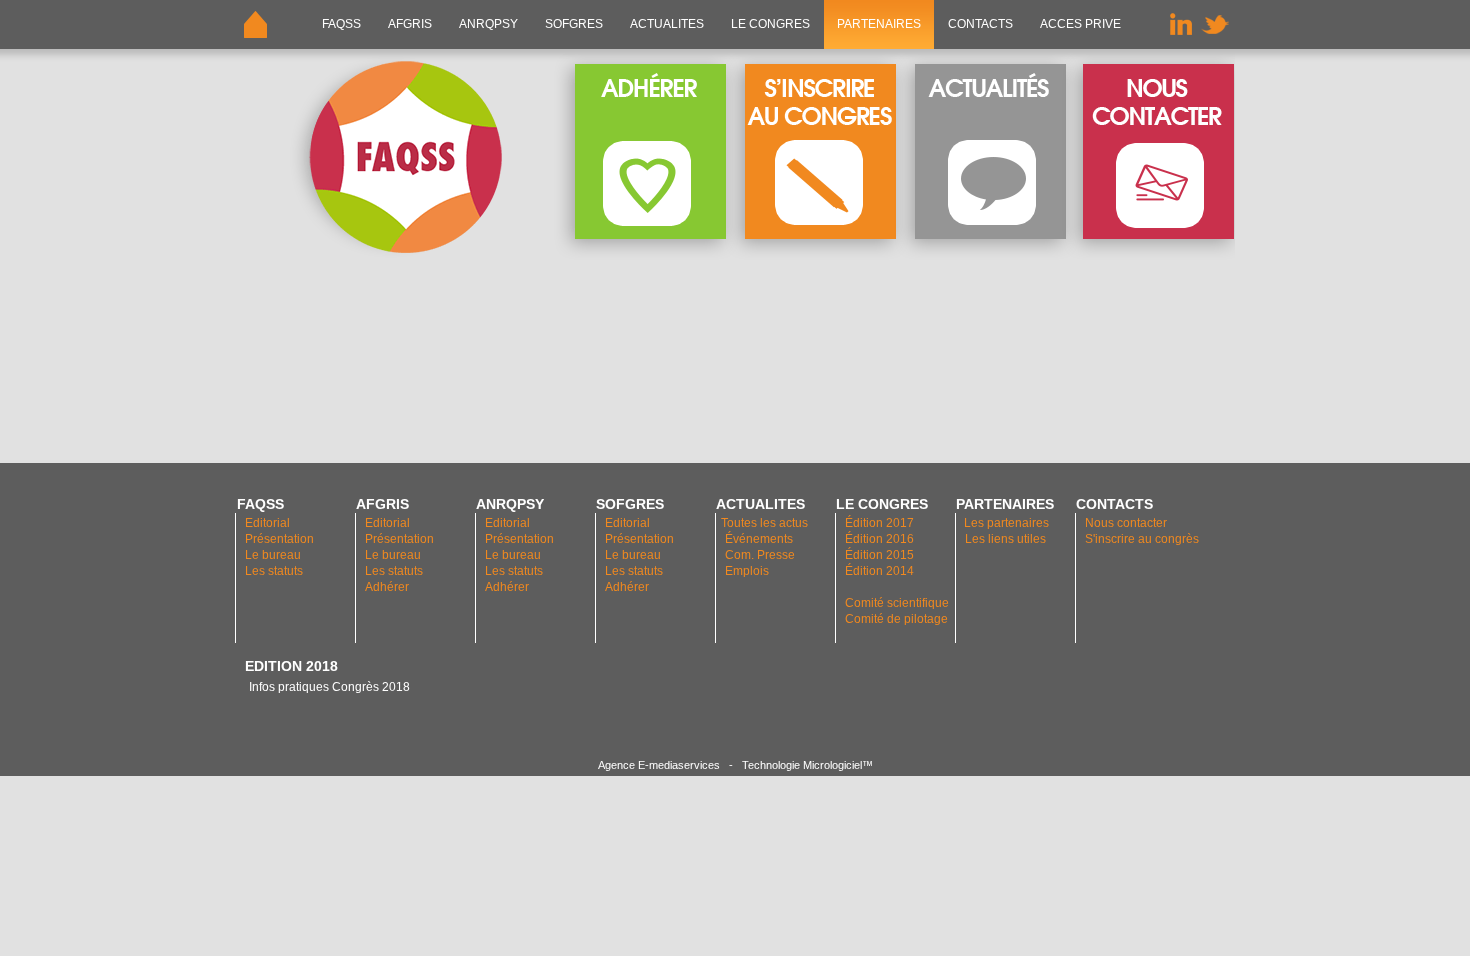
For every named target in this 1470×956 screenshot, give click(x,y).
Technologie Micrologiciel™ (807, 765)
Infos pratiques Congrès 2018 (328, 687)
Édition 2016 (879, 539)
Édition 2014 (879, 571)
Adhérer (388, 587)
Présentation (279, 539)
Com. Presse (760, 555)
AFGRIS (410, 24)
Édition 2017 (879, 523)
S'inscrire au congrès (1142, 539)
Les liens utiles (1005, 539)
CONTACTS (980, 24)
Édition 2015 (879, 555)
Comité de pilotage (896, 619)
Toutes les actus (764, 523)
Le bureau (273, 555)
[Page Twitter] (1214, 45)
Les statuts (274, 571)
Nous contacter (1126, 523)
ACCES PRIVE (1080, 24)
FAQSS (341, 24)
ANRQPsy (488, 24)
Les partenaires (1005, 523)
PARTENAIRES (879, 24)
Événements (759, 539)
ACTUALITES (667, 24)
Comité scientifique (897, 603)
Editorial (267, 523)
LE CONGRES (770, 24)
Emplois (747, 571)
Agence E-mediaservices (659, 765)
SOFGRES (574, 24)
